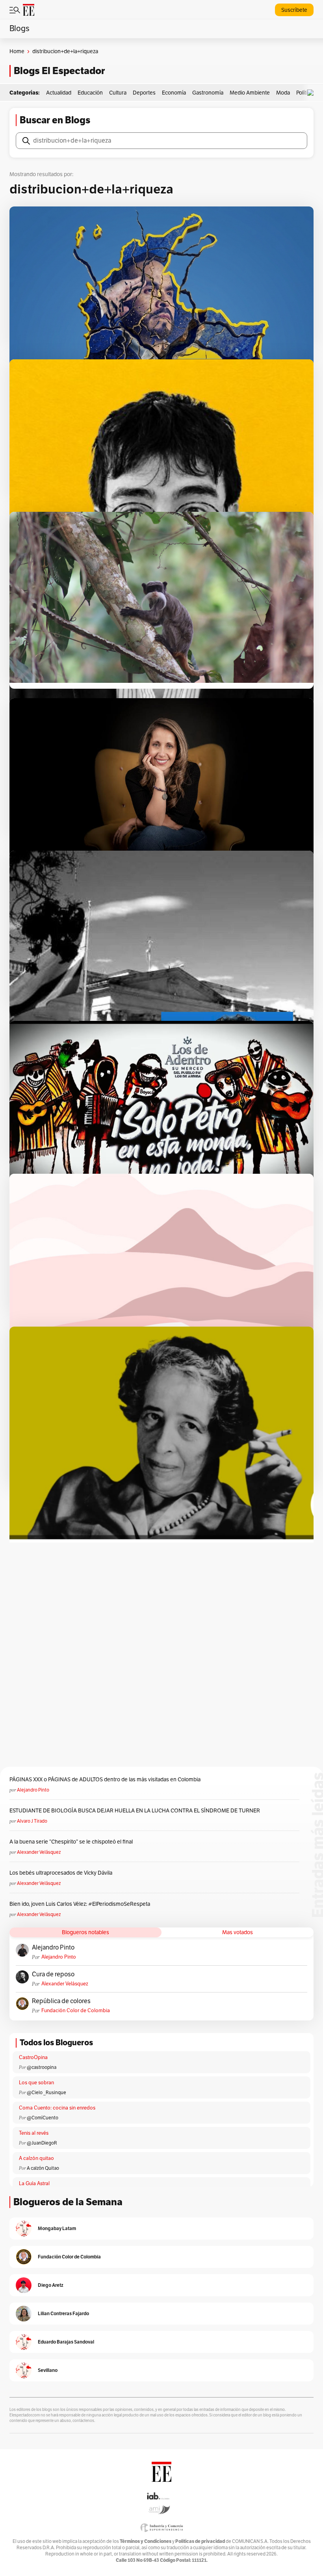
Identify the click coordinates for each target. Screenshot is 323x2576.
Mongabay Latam (57, 2228)
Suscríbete (294, 10)
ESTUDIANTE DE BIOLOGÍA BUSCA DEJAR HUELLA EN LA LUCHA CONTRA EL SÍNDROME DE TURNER (135, 1811)
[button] (312, 93)
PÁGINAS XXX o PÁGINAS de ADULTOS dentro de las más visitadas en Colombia (105, 1780)
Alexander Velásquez (39, 1852)
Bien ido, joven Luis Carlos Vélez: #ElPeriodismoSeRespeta (80, 1904)
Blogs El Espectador (59, 71)
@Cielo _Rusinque (46, 2093)
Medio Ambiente (250, 93)
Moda (283, 93)
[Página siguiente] (193, 1500)
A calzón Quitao (43, 2168)
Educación (90, 93)
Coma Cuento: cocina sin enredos (57, 2108)
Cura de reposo (53, 1974)
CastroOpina (33, 2057)
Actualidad (59, 93)
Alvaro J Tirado (32, 1821)
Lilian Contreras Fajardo (63, 2313)
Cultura (118, 93)
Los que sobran (36, 2083)
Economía (174, 93)
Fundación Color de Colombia (76, 2011)
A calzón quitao (36, 2158)
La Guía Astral (34, 2184)
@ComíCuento (43, 2118)
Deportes (144, 93)
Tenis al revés (34, 2133)
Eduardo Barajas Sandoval (66, 2342)
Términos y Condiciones (146, 2541)
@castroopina (42, 2067)
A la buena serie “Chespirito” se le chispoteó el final (71, 1842)
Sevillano (48, 2370)
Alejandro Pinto (33, 1790)
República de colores (61, 2001)
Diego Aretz (51, 2285)
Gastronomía (208, 93)
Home (17, 51)
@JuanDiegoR (42, 2143)
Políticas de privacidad (200, 2541)
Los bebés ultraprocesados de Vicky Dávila (62, 1873)
